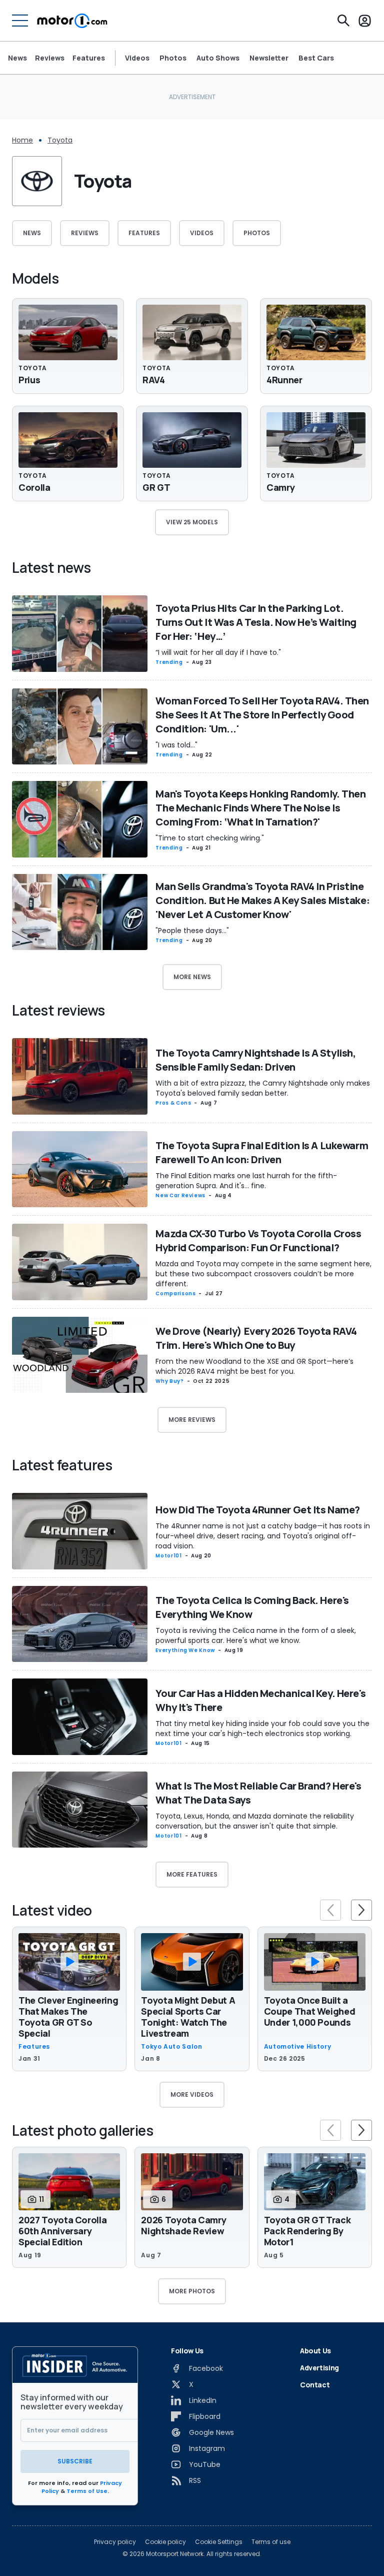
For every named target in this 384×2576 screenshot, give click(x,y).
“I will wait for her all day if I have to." (218, 652)
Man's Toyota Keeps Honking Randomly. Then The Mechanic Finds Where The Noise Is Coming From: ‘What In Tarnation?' (260, 808)
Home (22, 140)
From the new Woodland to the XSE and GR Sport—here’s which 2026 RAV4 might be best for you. (254, 1366)
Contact (315, 2385)
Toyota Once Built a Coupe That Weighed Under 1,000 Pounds (310, 2011)
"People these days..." (192, 931)
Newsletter (269, 58)
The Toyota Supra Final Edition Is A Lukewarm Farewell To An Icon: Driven (262, 1152)
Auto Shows (218, 58)
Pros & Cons (173, 1103)
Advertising (319, 2368)
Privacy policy (115, 2542)
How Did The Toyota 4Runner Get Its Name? (257, 1510)
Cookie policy (165, 2542)
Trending (169, 662)
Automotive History (298, 2047)
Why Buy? (169, 1381)
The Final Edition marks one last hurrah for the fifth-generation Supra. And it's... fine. (246, 1181)
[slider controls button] (330, 1910)
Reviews (50, 58)
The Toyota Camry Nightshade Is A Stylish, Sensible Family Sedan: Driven (255, 1060)
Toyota (60, 140)
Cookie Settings (219, 2542)
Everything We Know (185, 1650)
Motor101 (168, 1556)
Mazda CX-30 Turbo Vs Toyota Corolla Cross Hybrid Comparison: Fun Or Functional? (258, 1240)
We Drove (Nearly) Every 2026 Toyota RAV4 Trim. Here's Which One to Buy (256, 1338)
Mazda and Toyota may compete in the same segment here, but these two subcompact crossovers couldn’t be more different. (263, 1274)
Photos (173, 58)
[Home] (72, 21)
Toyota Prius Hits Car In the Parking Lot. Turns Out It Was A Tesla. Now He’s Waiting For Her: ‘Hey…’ (256, 622)
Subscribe (75, 2461)
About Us (315, 2351)
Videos (137, 58)
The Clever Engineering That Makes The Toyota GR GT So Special (68, 2017)
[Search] (343, 21)
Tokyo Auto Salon (171, 2047)
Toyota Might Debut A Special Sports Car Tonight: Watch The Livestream (188, 2017)
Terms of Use (87, 2491)
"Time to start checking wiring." (210, 838)
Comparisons (175, 1294)
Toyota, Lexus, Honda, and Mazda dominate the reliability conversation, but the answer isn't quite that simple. (255, 1821)
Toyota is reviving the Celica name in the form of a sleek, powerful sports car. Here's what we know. (256, 1635)
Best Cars (316, 58)
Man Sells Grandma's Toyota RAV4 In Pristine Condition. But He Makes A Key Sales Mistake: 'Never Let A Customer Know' (262, 900)
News (17, 58)
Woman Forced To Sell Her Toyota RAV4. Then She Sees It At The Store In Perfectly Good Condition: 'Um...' (262, 715)
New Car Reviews (180, 1195)
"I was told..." (176, 745)
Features (89, 58)
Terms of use (271, 2542)
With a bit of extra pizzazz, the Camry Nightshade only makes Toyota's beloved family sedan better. (263, 1088)
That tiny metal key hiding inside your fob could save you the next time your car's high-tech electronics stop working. (262, 1729)
